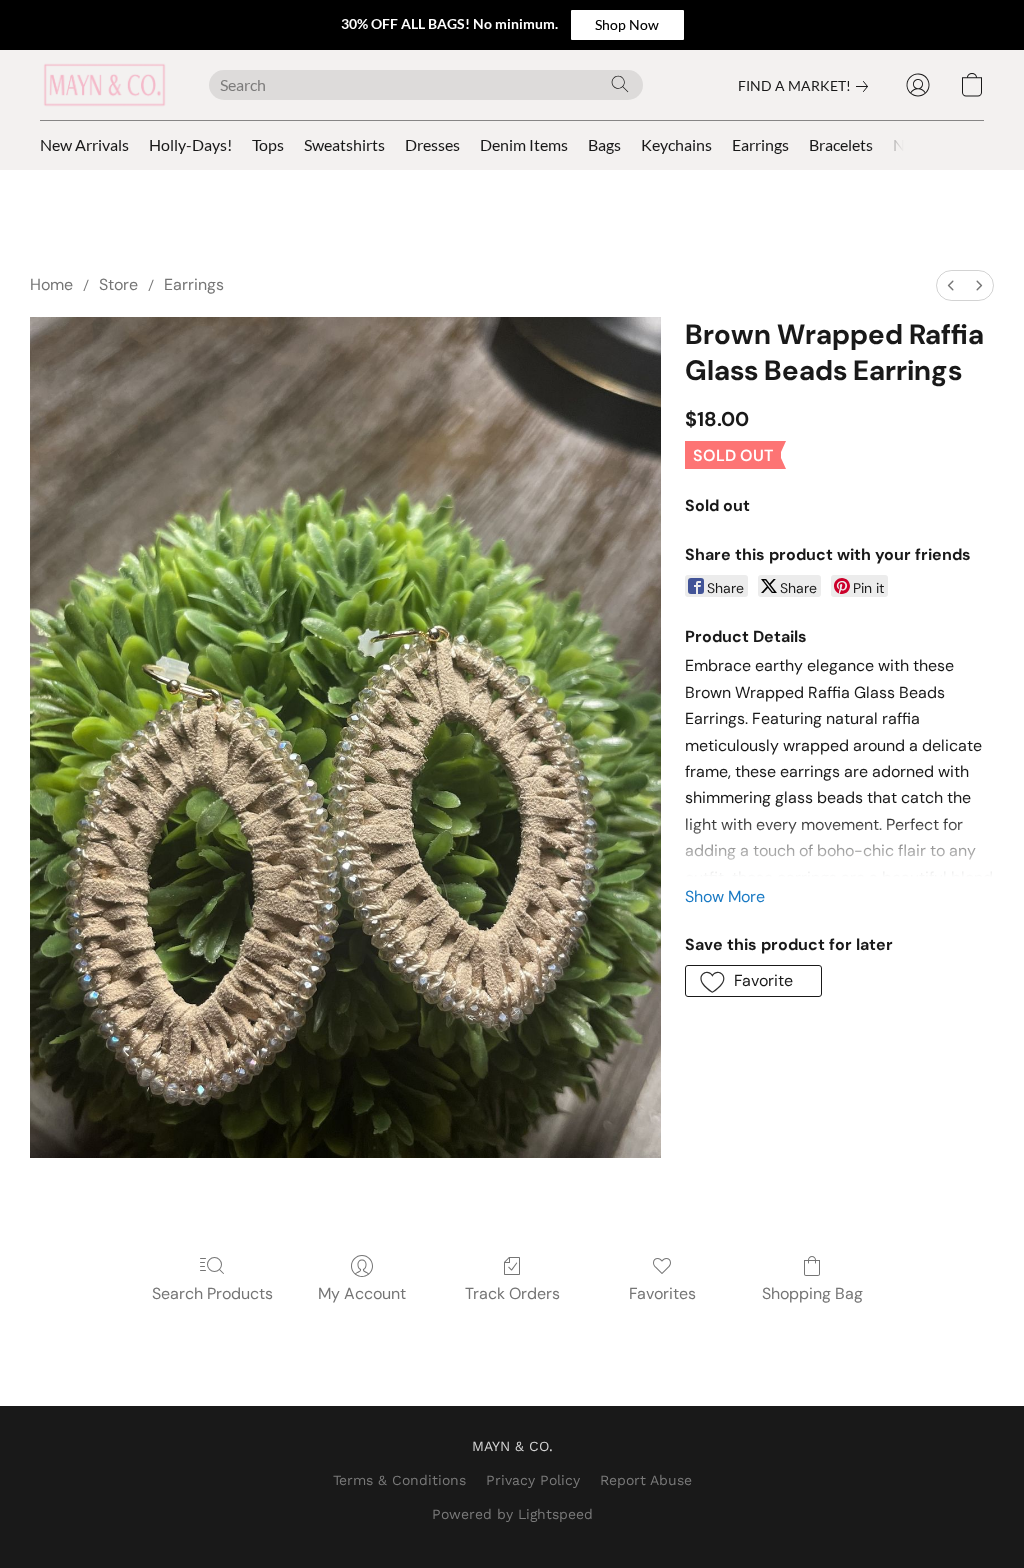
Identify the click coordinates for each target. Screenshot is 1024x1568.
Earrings (760, 144)
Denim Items (524, 144)
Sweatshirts (344, 144)
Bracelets (841, 144)
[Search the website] (620, 84)
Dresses (432, 144)
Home (51, 284)
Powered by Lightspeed (512, 1514)
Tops (268, 144)
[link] (807, 86)
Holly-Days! (190, 144)
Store (118, 284)
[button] (627, 25)
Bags (604, 144)
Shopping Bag (812, 1293)
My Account (362, 1293)
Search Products (212, 1293)
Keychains (676, 144)
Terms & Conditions (399, 1480)
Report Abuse (646, 1480)
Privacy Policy (533, 1480)
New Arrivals (84, 144)
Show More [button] (725, 896)
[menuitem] (951, 285)
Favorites (662, 1293)
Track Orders (512, 1293)
